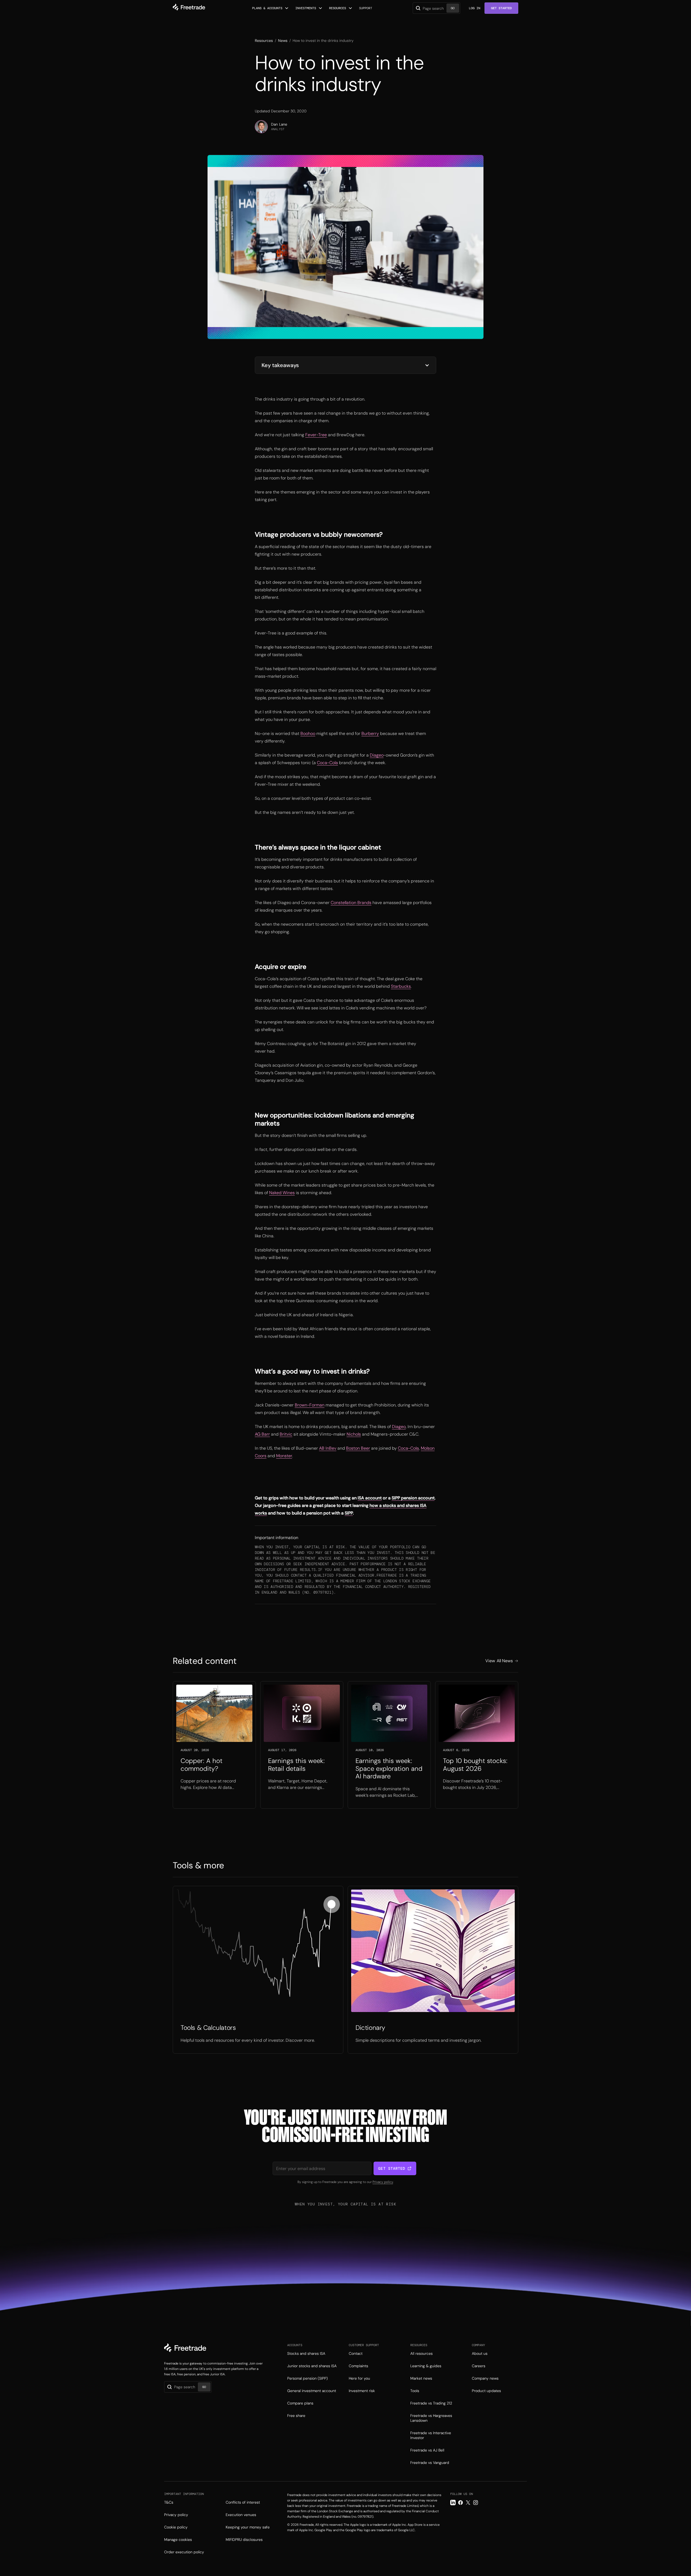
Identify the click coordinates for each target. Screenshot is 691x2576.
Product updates (486, 2391)
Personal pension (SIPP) (307, 2378)
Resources (264, 41)
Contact (356, 2353)
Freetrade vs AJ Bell (427, 2450)
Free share (296, 2416)
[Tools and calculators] (258, 1970)
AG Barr (262, 1434)
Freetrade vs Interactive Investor (431, 2435)
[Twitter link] (468, 2503)
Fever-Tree (316, 435)
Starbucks (401, 986)
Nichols (354, 1434)
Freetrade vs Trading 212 (431, 2403)
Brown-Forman (310, 1405)
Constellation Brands (351, 903)
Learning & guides (426, 2366)
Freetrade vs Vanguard (430, 2463)
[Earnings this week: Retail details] (302, 1745)
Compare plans (300, 2403)
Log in (475, 8)
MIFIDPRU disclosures (244, 2540)
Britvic (286, 1434)
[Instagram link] (476, 2503)
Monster (284, 1456)
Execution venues (241, 2515)
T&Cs (169, 2502)
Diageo (377, 755)
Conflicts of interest (243, 2502)
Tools (415, 2391)
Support (366, 8)
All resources (421, 2353)
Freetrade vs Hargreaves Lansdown (431, 2418)
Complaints (358, 2366)
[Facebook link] (460, 2503)
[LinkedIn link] (453, 2503)
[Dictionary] (433, 1970)
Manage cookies (178, 2540)
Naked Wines (282, 1193)
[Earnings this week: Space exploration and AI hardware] (389, 1745)
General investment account (312, 2391)
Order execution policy (184, 2552)
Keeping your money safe (248, 2527)
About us (480, 2353)
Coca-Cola (327, 763)
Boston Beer (358, 1448)
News (283, 41)
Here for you (359, 2378)
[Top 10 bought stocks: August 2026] (477, 1745)
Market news (421, 2378)
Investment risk (362, 2391)
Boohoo (308, 733)
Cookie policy (176, 2527)
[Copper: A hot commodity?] (214, 1745)
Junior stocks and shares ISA (312, 2366)
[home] (189, 8)
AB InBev (328, 1448)
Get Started (501, 8)
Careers (479, 2366)
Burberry (370, 733)
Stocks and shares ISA (306, 2353)
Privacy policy (383, 2182)
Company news (485, 2378)
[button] (270, 8)
